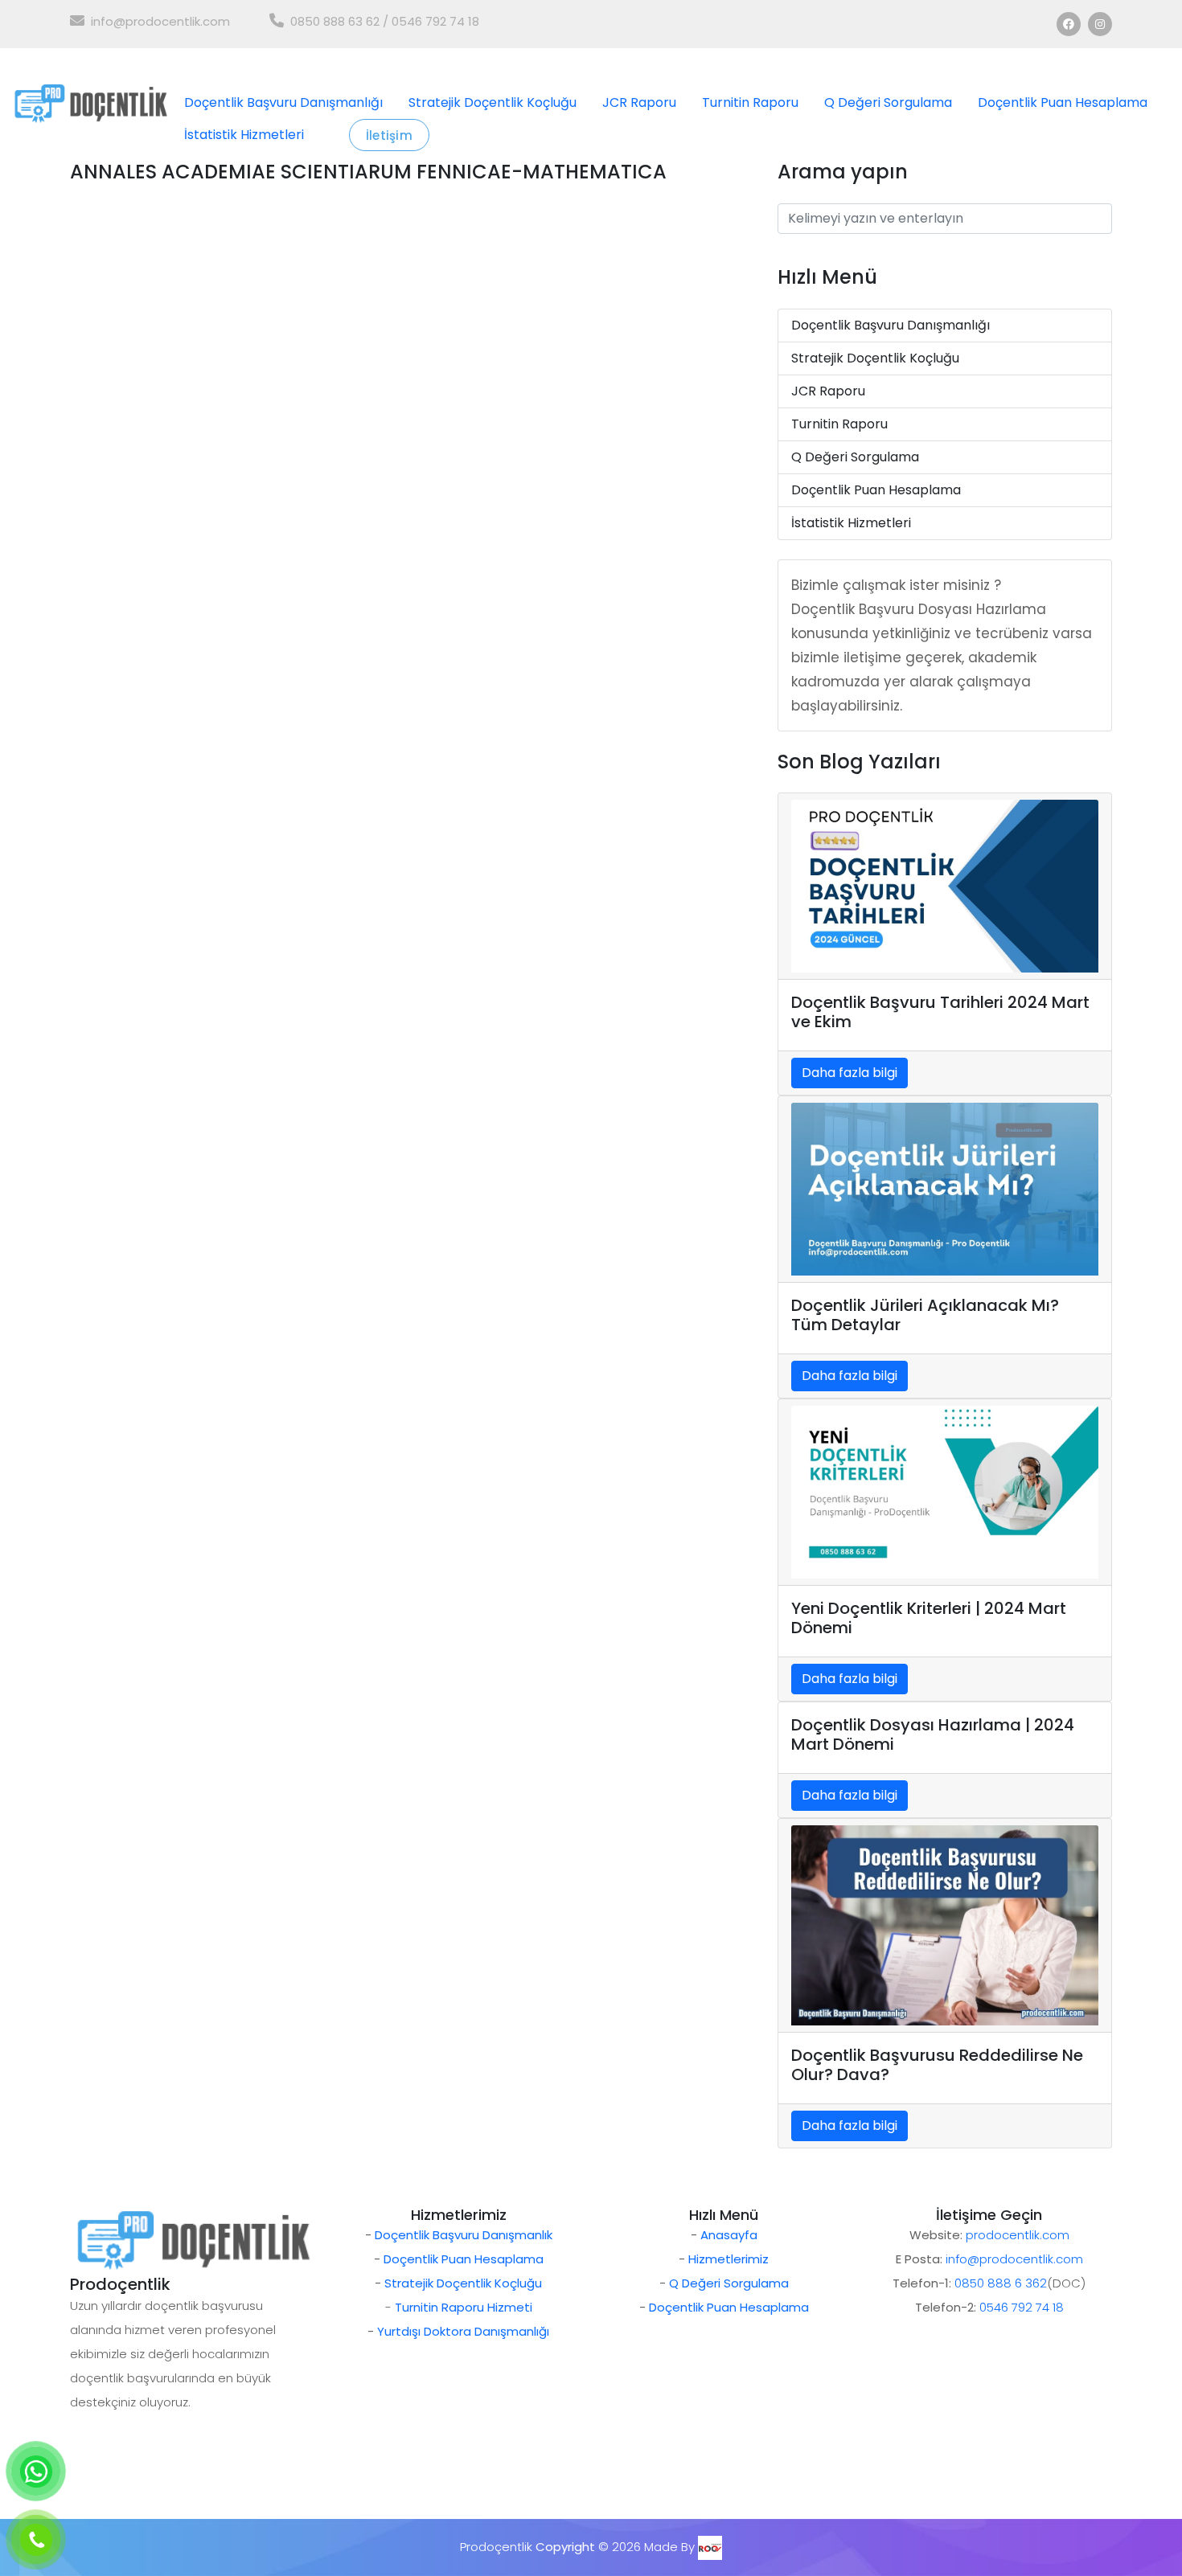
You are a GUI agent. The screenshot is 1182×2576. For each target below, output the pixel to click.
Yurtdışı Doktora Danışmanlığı (463, 2331)
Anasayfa (729, 2235)
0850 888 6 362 (1001, 2283)
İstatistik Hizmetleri (244, 135)
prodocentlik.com (1018, 2235)
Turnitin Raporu (750, 102)
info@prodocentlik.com (160, 21)
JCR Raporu (639, 102)
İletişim (389, 135)
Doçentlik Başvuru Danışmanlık (464, 2235)
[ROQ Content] (710, 2547)
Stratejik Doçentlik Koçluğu (492, 102)
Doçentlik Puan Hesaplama (1063, 102)
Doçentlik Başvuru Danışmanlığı (283, 102)
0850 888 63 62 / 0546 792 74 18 (385, 21)
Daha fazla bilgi (850, 1073)
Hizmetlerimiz (728, 2259)
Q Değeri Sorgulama (888, 102)
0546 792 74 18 (1022, 2307)
